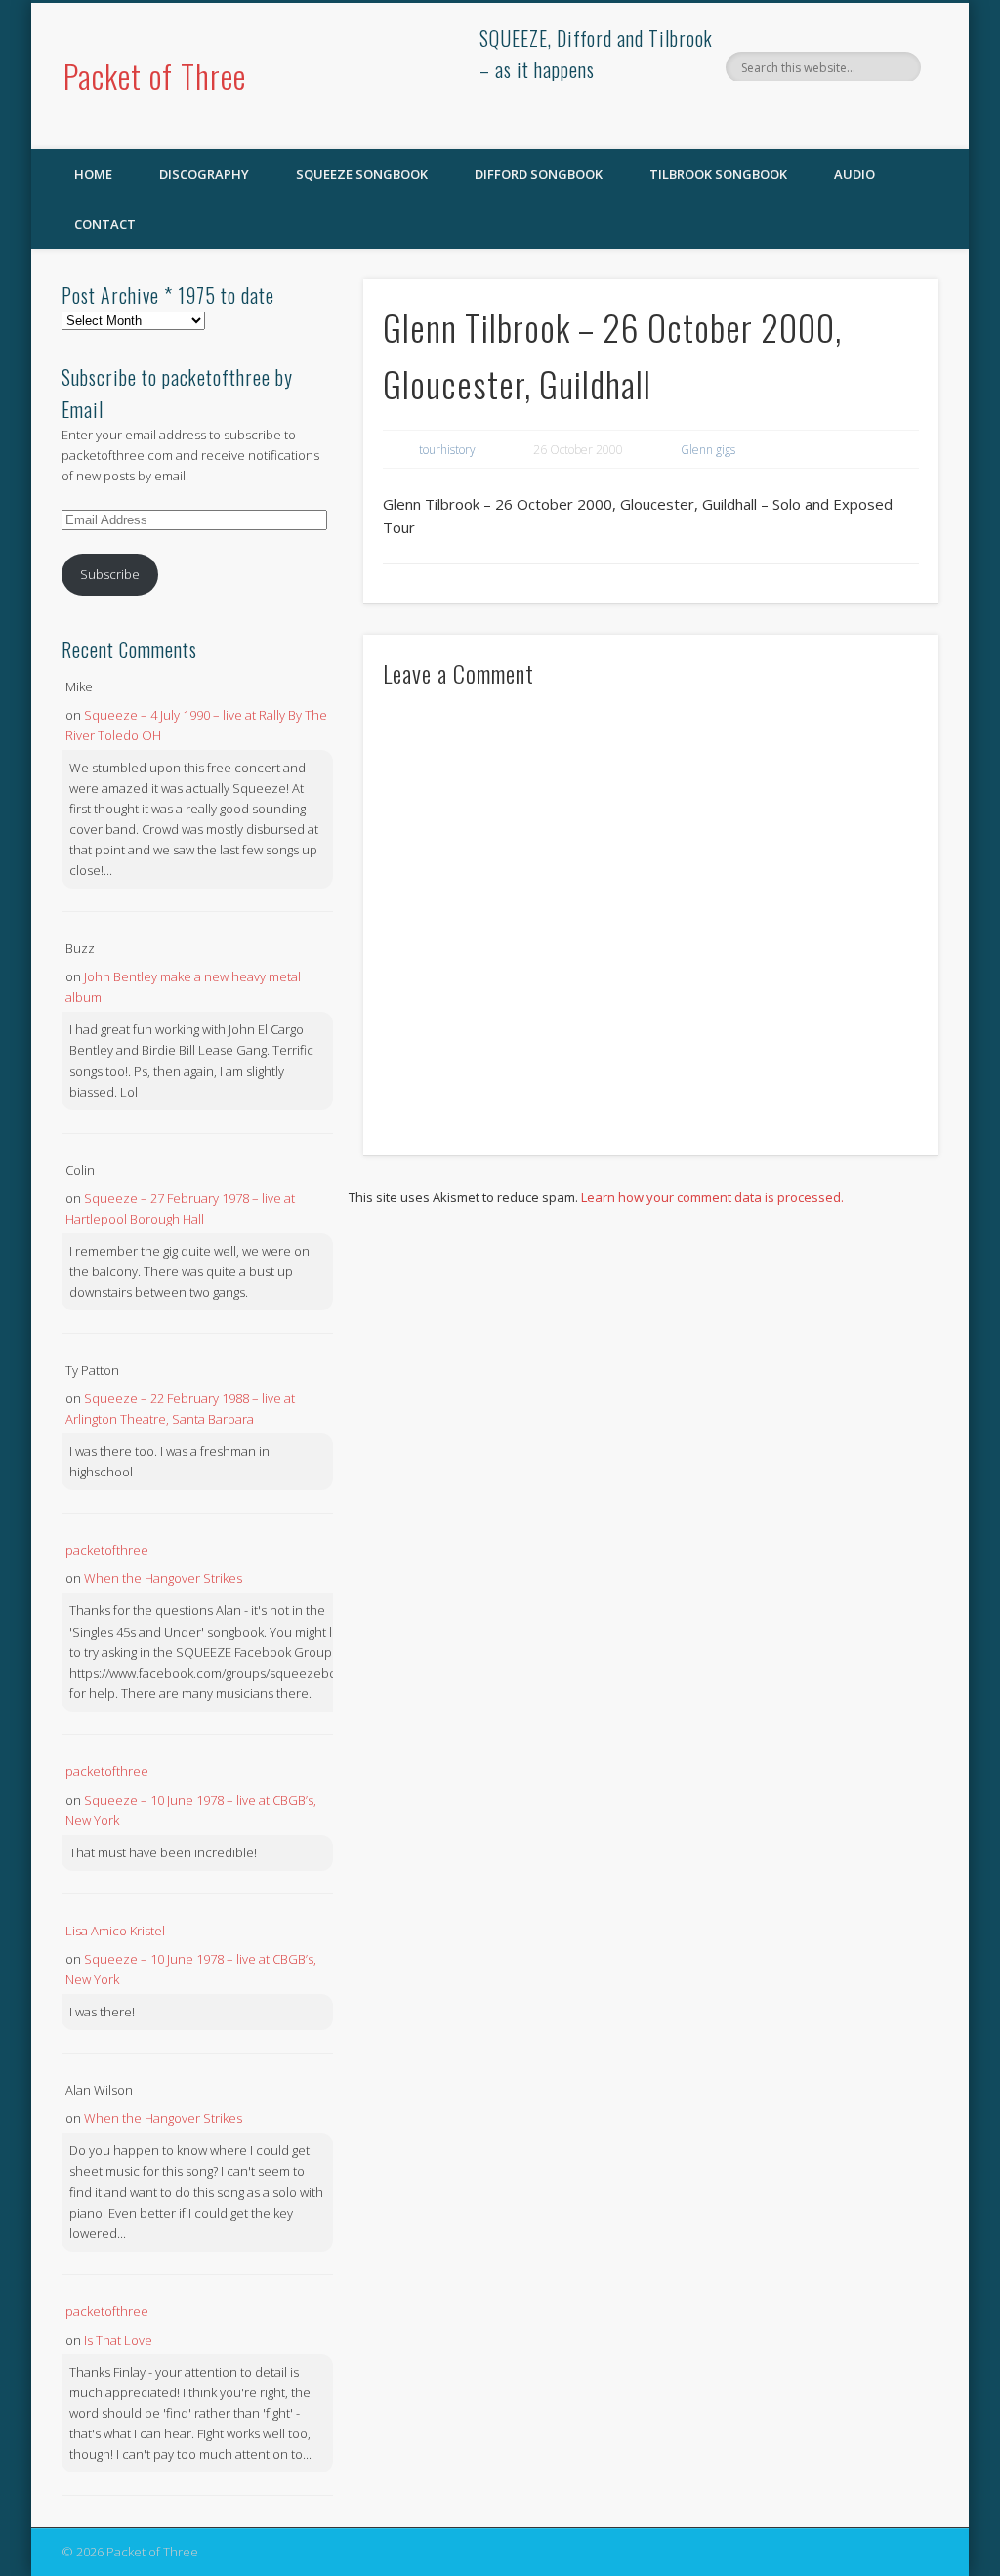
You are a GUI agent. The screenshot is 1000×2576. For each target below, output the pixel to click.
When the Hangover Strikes (163, 1578)
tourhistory (447, 450)
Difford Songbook (539, 174)
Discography (204, 174)
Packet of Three (155, 76)
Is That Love (118, 2340)
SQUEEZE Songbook (362, 174)
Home (93, 174)
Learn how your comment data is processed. (712, 1197)
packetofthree (107, 1550)
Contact (105, 224)
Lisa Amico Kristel (115, 1931)
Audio (854, 174)
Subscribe (110, 574)
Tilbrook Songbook (718, 174)
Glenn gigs (708, 450)
